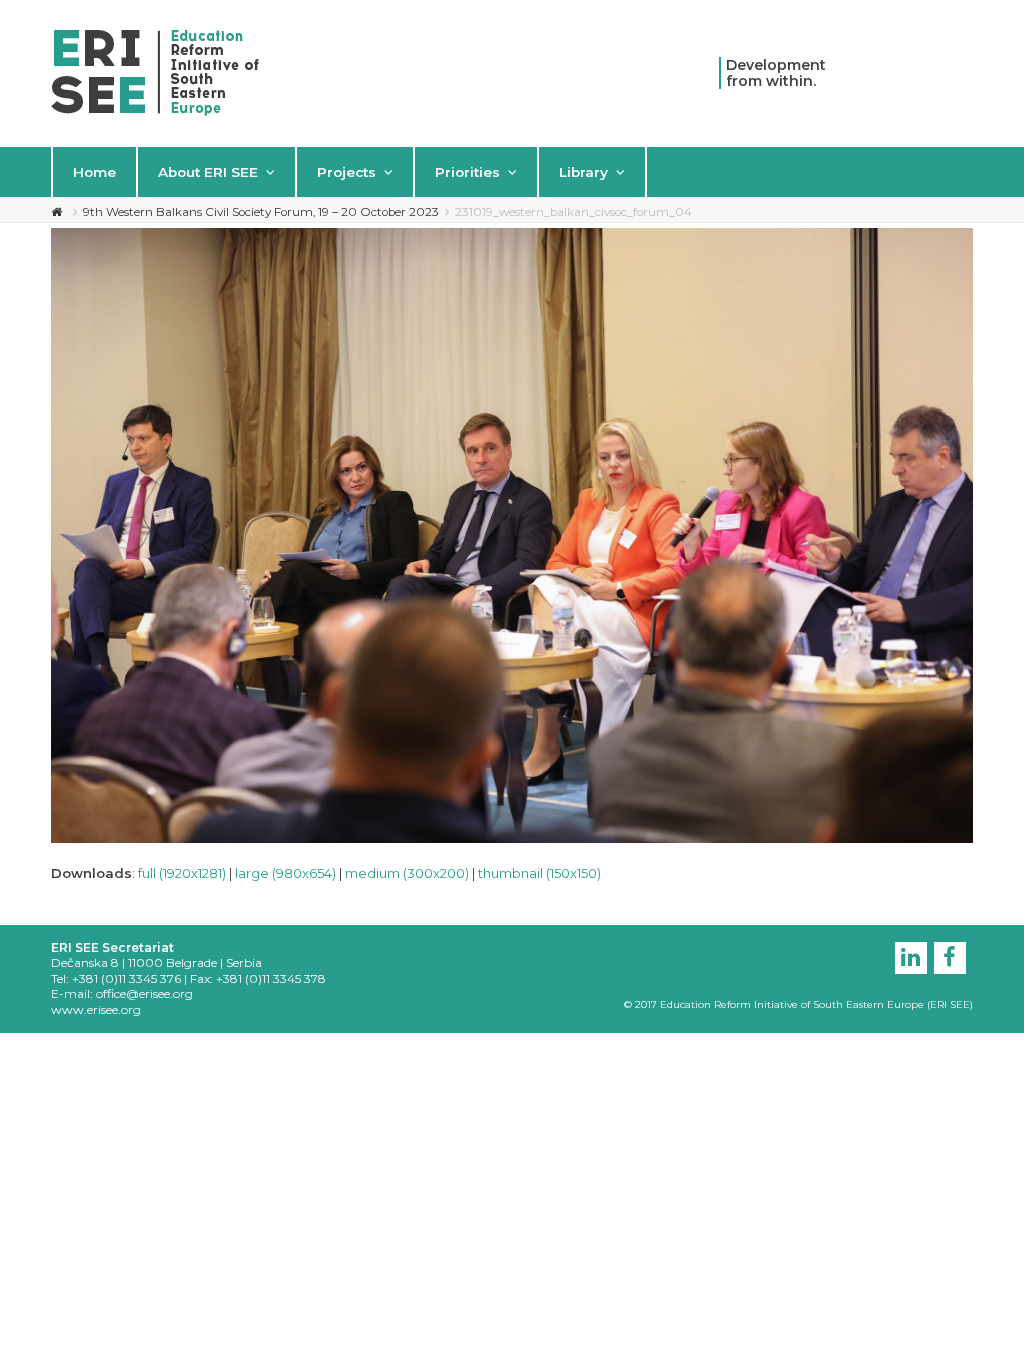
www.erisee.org (96, 1009)
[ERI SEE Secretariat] (155, 71)
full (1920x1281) (182, 873)
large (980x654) (285, 873)
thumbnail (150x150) (539, 873)
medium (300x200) (407, 873)
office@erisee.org (144, 993)
